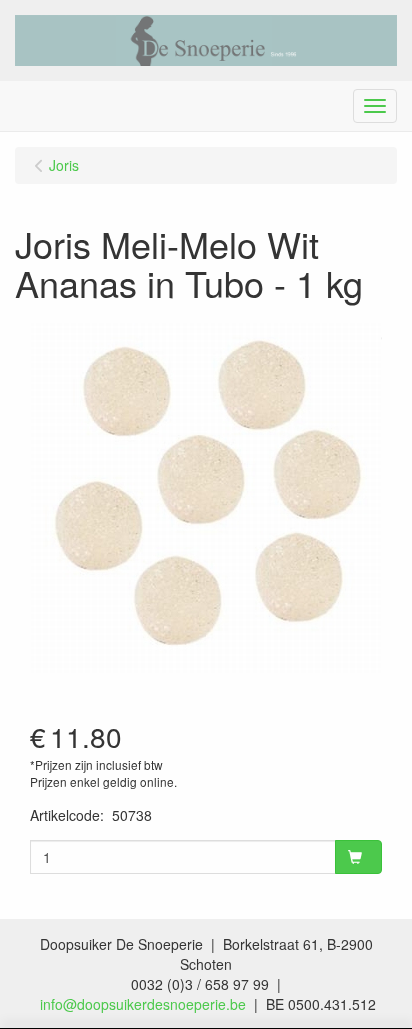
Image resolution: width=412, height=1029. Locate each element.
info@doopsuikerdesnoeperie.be (143, 1004)
